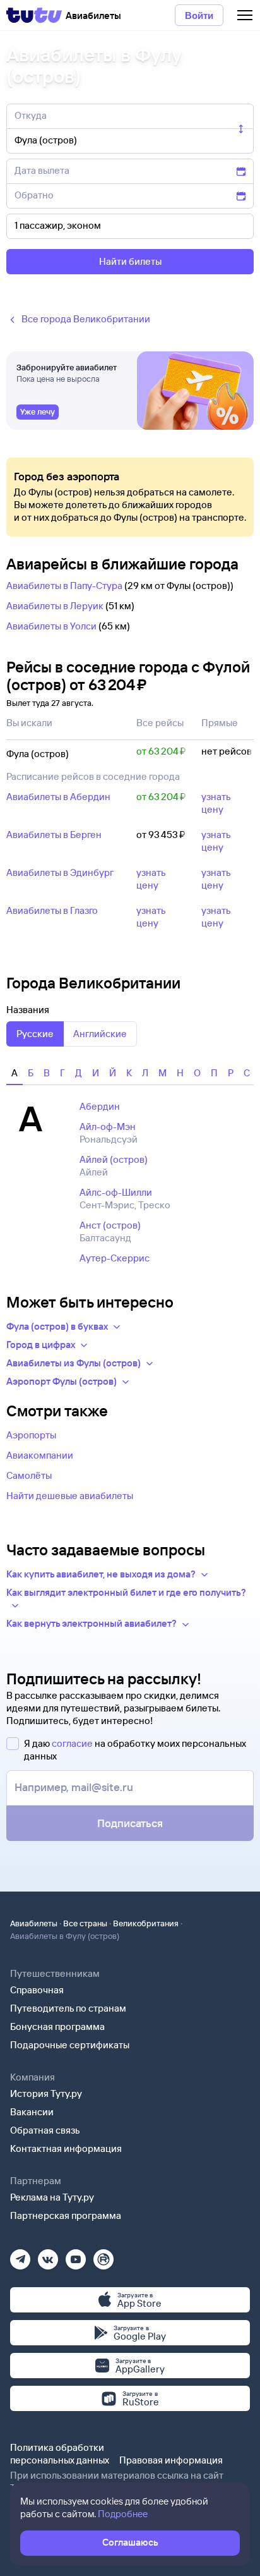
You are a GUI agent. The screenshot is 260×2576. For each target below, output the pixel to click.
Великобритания (146, 1923)
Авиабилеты (34, 1923)
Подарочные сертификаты (70, 2045)
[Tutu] (34, 15)
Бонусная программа (57, 2026)
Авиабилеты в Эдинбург (60, 872)
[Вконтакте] (48, 2255)
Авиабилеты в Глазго (52, 910)
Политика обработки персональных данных (60, 2454)
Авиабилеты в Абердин (58, 797)
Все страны (85, 1923)
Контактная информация (66, 2148)
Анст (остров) (110, 1225)
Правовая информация (171, 2460)
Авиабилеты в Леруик (55, 606)
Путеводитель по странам (68, 2008)
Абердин (100, 1106)
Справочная (37, 1990)
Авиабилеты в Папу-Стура (64, 586)
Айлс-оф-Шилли (116, 1192)
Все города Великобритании (86, 319)
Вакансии (32, 2112)
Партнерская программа (66, 2215)
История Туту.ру (46, 2093)
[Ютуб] (76, 2255)
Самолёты (29, 1475)
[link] (38, 412)
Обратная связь (45, 2130)
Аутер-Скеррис (115, 1258)
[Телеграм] (20, 2255)
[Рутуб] (103, 2255)
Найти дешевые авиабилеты (70, 1496)
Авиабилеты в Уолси (51, 626)
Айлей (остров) (114, 1159)
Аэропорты (31, 1435)
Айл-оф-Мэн (108, 1127)
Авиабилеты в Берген (54, 835)
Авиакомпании (40, 1455)
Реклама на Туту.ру (52, 2197)
